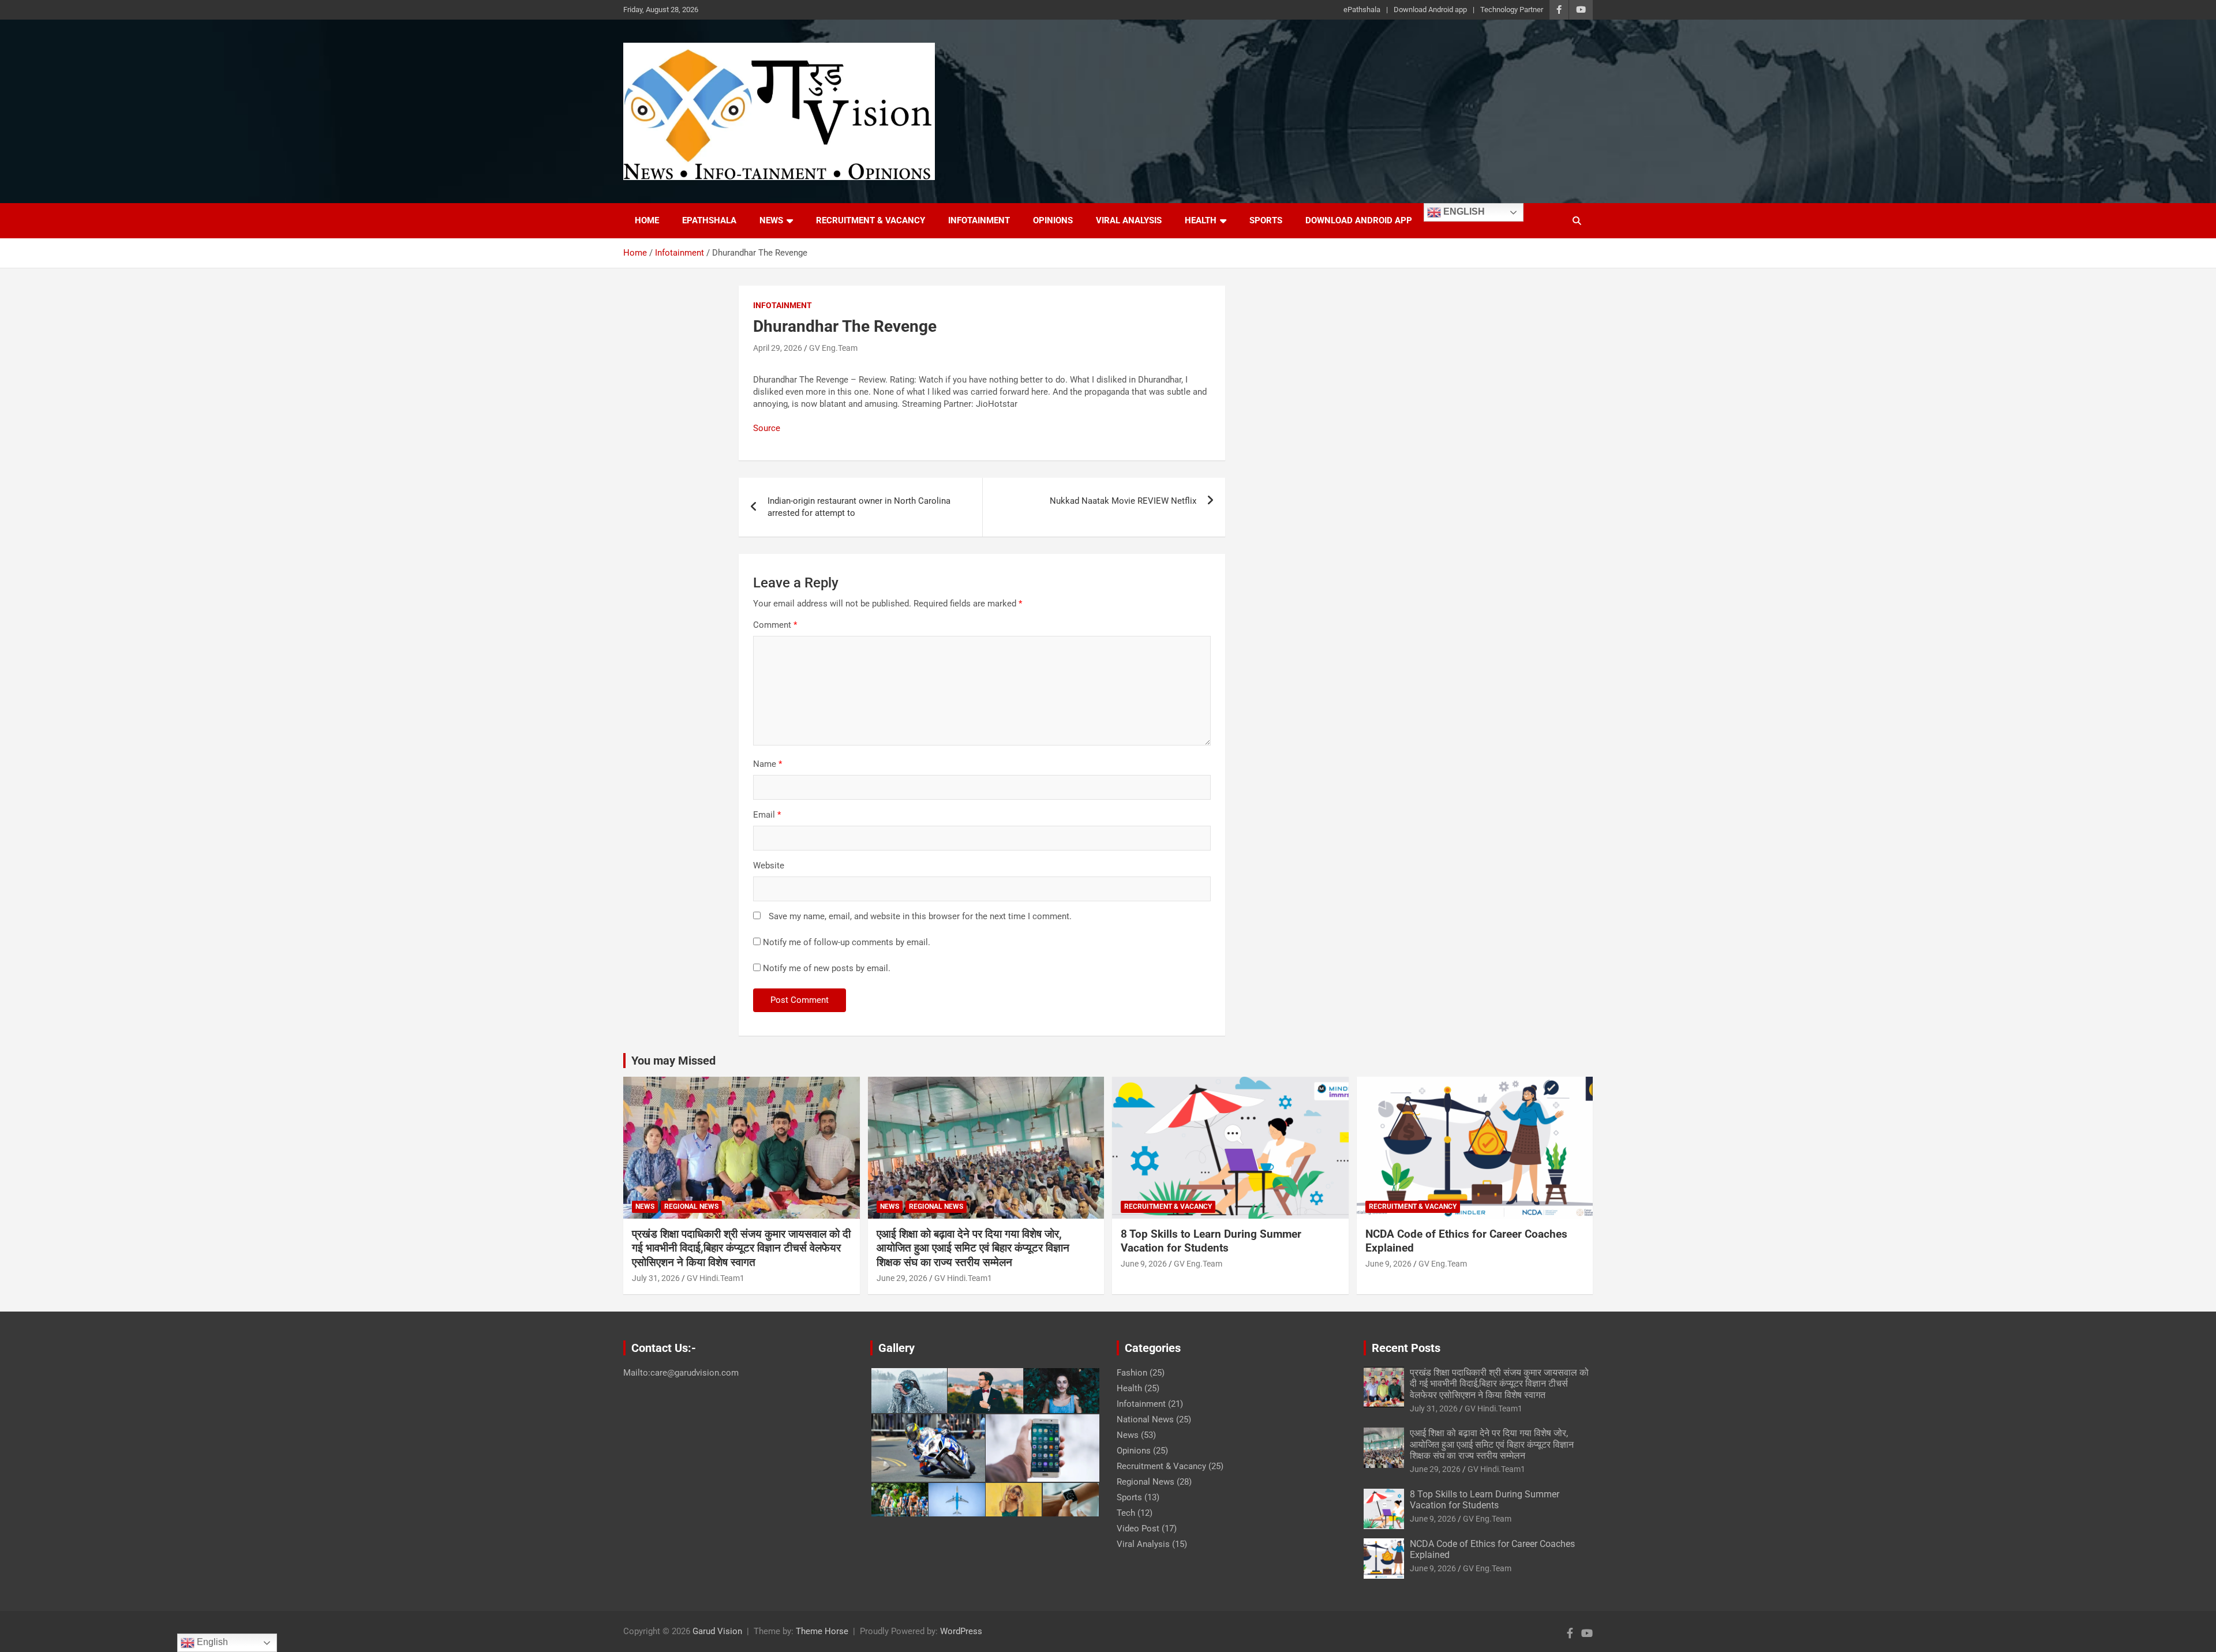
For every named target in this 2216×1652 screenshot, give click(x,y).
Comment (775, 625)
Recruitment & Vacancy (871, 220)
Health (1201, 220)
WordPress (961, 1631)
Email (767, 815)
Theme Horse (822, 1631)
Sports (1266, 220)
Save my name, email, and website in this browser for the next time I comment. (920, 916)
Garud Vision (717, 1631)
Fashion (1132, 1373)
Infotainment (979, 220)
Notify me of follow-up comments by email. (847, 942)
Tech (1126, 1513)
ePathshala (1362, 10)
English (1463, 211)
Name (768, 764)
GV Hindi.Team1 (716, 1278)
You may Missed (673, 1061)
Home (647, 220)
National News (1145, 1419)
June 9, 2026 (1144, 1264)
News (771, 220)
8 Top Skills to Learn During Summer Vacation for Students (1211, 1241)
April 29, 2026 (778, 348)
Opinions (1053, 220)
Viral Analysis (1129, 220)
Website (769, 866)
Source (767, 428)
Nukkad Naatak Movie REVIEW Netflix (1123, 501)
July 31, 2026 (656, 1278)
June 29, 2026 (902, 1278)
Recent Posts (1406, 1348)
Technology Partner (1512, 10)
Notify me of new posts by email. (827, 968)
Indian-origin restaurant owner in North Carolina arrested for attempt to (859, 507)
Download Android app (1430, 10)
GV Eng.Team (833, 348)
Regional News (691, 1207)
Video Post (1138, 1529)
